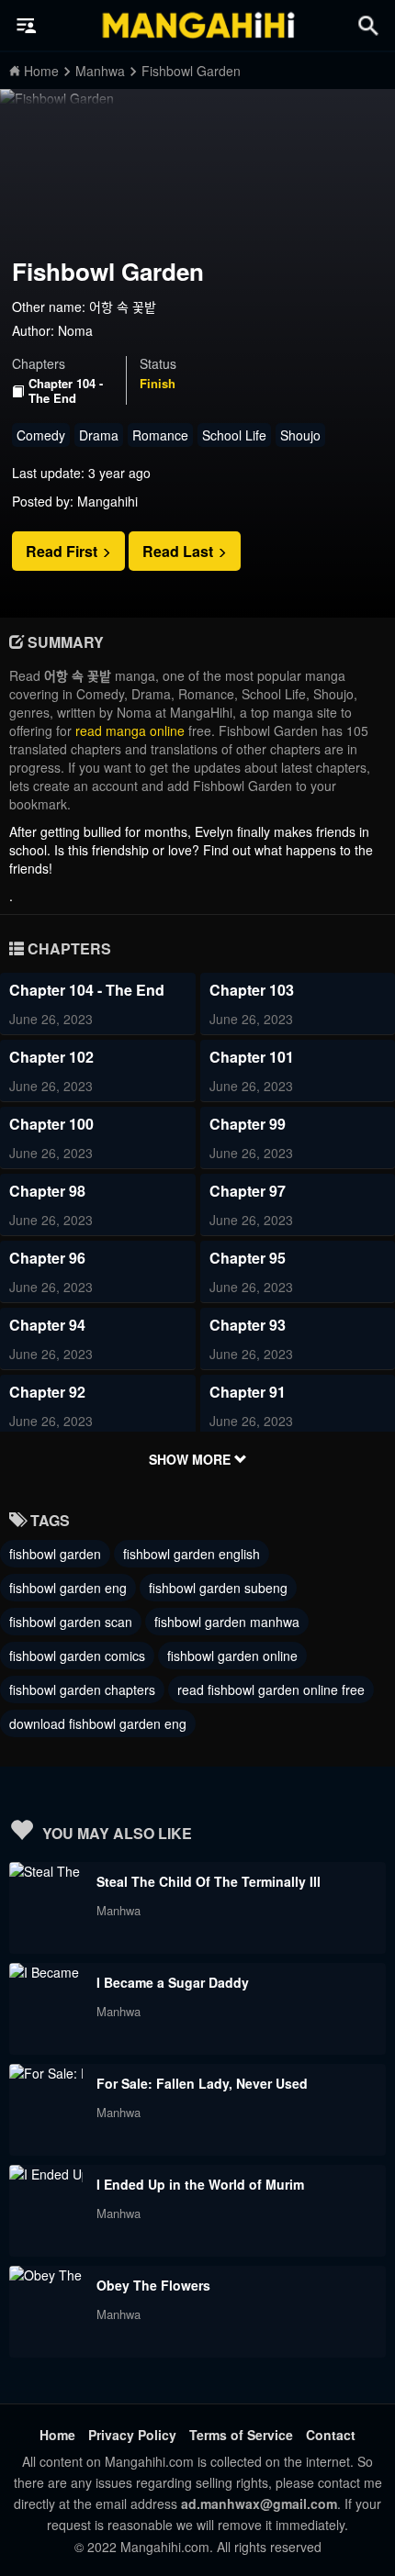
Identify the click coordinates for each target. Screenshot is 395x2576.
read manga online (130, 730)
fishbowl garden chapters (82, 1689)
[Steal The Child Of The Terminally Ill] (46, 1871)
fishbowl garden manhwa (227, 1622)
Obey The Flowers (153, 2285)
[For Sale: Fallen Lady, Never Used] (46, 2073)
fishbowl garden (55, 1554)
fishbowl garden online (232, 1656)
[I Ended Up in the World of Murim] (46, 2174)
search (368, 25)
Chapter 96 (47, 1258)
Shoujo (300, 435)
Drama (99, 435)
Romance (160, 435)
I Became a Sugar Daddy (173, 1982)
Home (57, 2435)
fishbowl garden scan (71, 1622)
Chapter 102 (51, 1057)
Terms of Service (241, 2435)
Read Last (180, 551)
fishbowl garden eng (68, 1588)
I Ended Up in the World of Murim (200, 2184)
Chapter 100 (51, 1124)
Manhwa (118, 1910)
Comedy (41, 435)
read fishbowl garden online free (271, 1689)
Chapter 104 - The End (66, 390)
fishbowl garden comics (77, 1656)
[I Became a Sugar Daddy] (46, 1972)
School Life (234, 435)
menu (27, 26)
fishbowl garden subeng (218, 1588)
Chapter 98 (47, 1191)
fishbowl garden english (192, 1554)
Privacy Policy (132, 2435)
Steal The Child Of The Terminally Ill (209, 1881)
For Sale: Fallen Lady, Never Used (202, 2083)
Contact (331, 2435)
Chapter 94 (47, 1325)
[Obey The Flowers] (46, 2275)
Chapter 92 (47, 1392)
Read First (63, 551)
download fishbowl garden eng (98, 1723)
